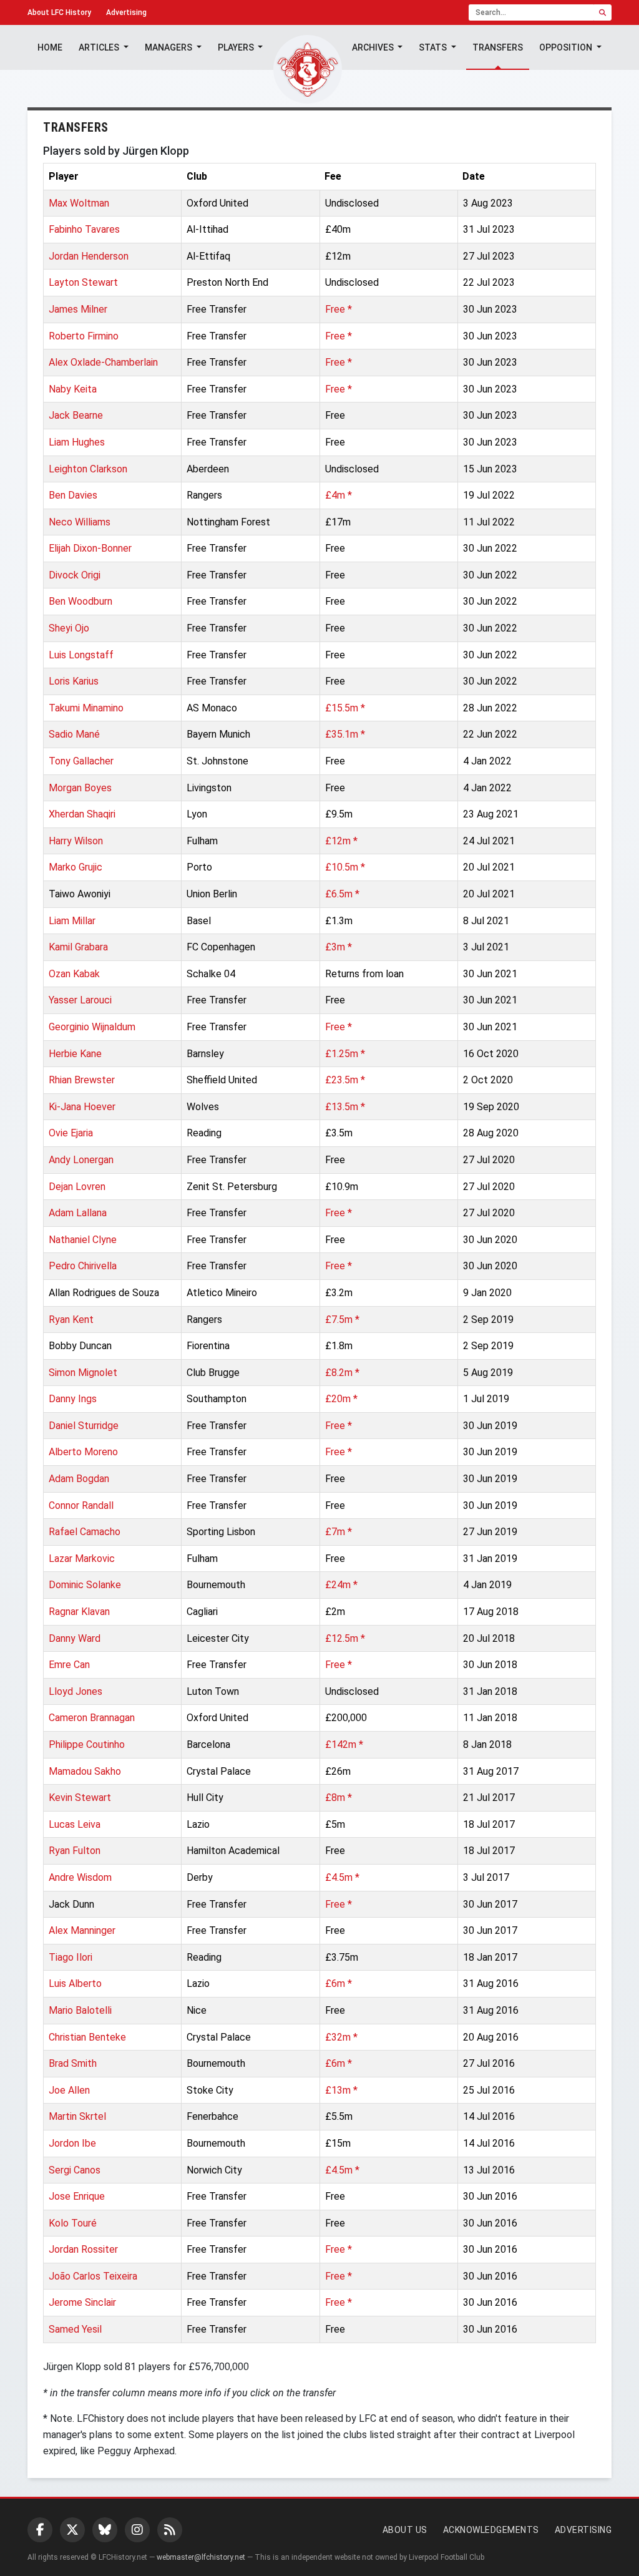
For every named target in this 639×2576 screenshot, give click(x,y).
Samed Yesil (75, 2329)
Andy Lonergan (81, 1160)
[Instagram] (137, 2530)
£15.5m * (345, 708)
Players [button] (237, 47)
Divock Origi (75, 575)
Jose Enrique (77, 2196)
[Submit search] (602, 12)
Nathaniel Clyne (83, 1240)
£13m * (341, 2090)
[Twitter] (72, 2530)
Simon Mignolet (83, 1373)
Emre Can (69, 1665)
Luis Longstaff (81, 655)
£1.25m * (345, 1054)
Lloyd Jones (76, 1691)
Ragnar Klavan (79, 1612)
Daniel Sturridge (84, 1426)
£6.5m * (342, 894)
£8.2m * (342, 1373)
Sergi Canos (75, 2170)
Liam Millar (72, 921)
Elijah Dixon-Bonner (90, 548)
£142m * (344, 1744)
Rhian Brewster (82, 1080)
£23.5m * (345, 1080)
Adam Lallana (78, 1213)
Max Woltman (79, 203)
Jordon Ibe (72, 2143)
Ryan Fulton (75, 1851)
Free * (339, 309)
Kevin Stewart (80, 1798)
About (59, 12)
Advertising (126, 12)
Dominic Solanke (85, 1585)
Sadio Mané (74, 734)
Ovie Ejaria (71, 1133)
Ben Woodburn (80, 601)
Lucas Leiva (75, 1824)
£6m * (339, 1983)
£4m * (339, 495)
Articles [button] (100, 47)
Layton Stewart (83, 282)
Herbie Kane (75, 1054)
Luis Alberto (75, 1983)
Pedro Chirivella (83, 1266)
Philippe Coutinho (87, 1744)
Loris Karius (74, 681)
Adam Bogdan (79, 1479)
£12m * (341, 841)
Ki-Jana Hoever (82, 1107)
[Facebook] (40, 2530)
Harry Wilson (76, 841)
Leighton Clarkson (88, 469)
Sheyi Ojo (69, 628)
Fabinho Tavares (84, 229)
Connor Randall (81, 1505)
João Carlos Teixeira (93, 2276)
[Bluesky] (105, 2530)
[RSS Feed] (170, 2530)
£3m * (339, 947)
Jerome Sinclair (82, 2302)
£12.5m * (345, 1638)
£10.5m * (345, 867)
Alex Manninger (82, 1930)
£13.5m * (345, 1107)
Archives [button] (374, 47)
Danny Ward (75, 1638)
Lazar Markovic (82, 1559)
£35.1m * (345, 734)
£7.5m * (342, 1320)
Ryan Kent (71, 1320)
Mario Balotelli (80, 2010)
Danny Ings (73, 1399)
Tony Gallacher (81, 761)
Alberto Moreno (83, 1452)
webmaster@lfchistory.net (201, 2557)
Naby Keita (73, 389)
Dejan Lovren (77, 1187)
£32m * (341, 2037)
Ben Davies (73, 495)
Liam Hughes (77, 442)
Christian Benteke (87, 2037)
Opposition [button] (567, 47)
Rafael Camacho (85, 1532)
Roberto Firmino (84, 336)
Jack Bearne (76, 415)
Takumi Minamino (86, 708)
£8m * (339, 1798)
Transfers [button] (498, 47)
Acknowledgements (491, 2530)
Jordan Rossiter (83, 2249)
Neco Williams (80, 522)
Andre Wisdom (80, 1877)
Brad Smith (73, 2063)
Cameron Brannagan (92, 1718)
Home (50, 47)
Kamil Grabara (78, 947)
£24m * (341, 1585)
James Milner (78, 309)
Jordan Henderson (89, 256)
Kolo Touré (73, 2223)
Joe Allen (69, 2090)
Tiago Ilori (71, 1957)
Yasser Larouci (80, 1000)
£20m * (341, 1399)
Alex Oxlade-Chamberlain (103, 362)
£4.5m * (342, 1877)
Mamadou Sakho (85, 1771)
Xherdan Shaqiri (82, 814)
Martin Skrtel (77, 2116)
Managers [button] (169, 47)
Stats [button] (434, 47)
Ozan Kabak (74, 974)
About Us (405, 2530)
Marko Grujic (76, 867)
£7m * (339, 1532)
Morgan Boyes (80, 788)
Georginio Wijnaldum (92, 1027)
